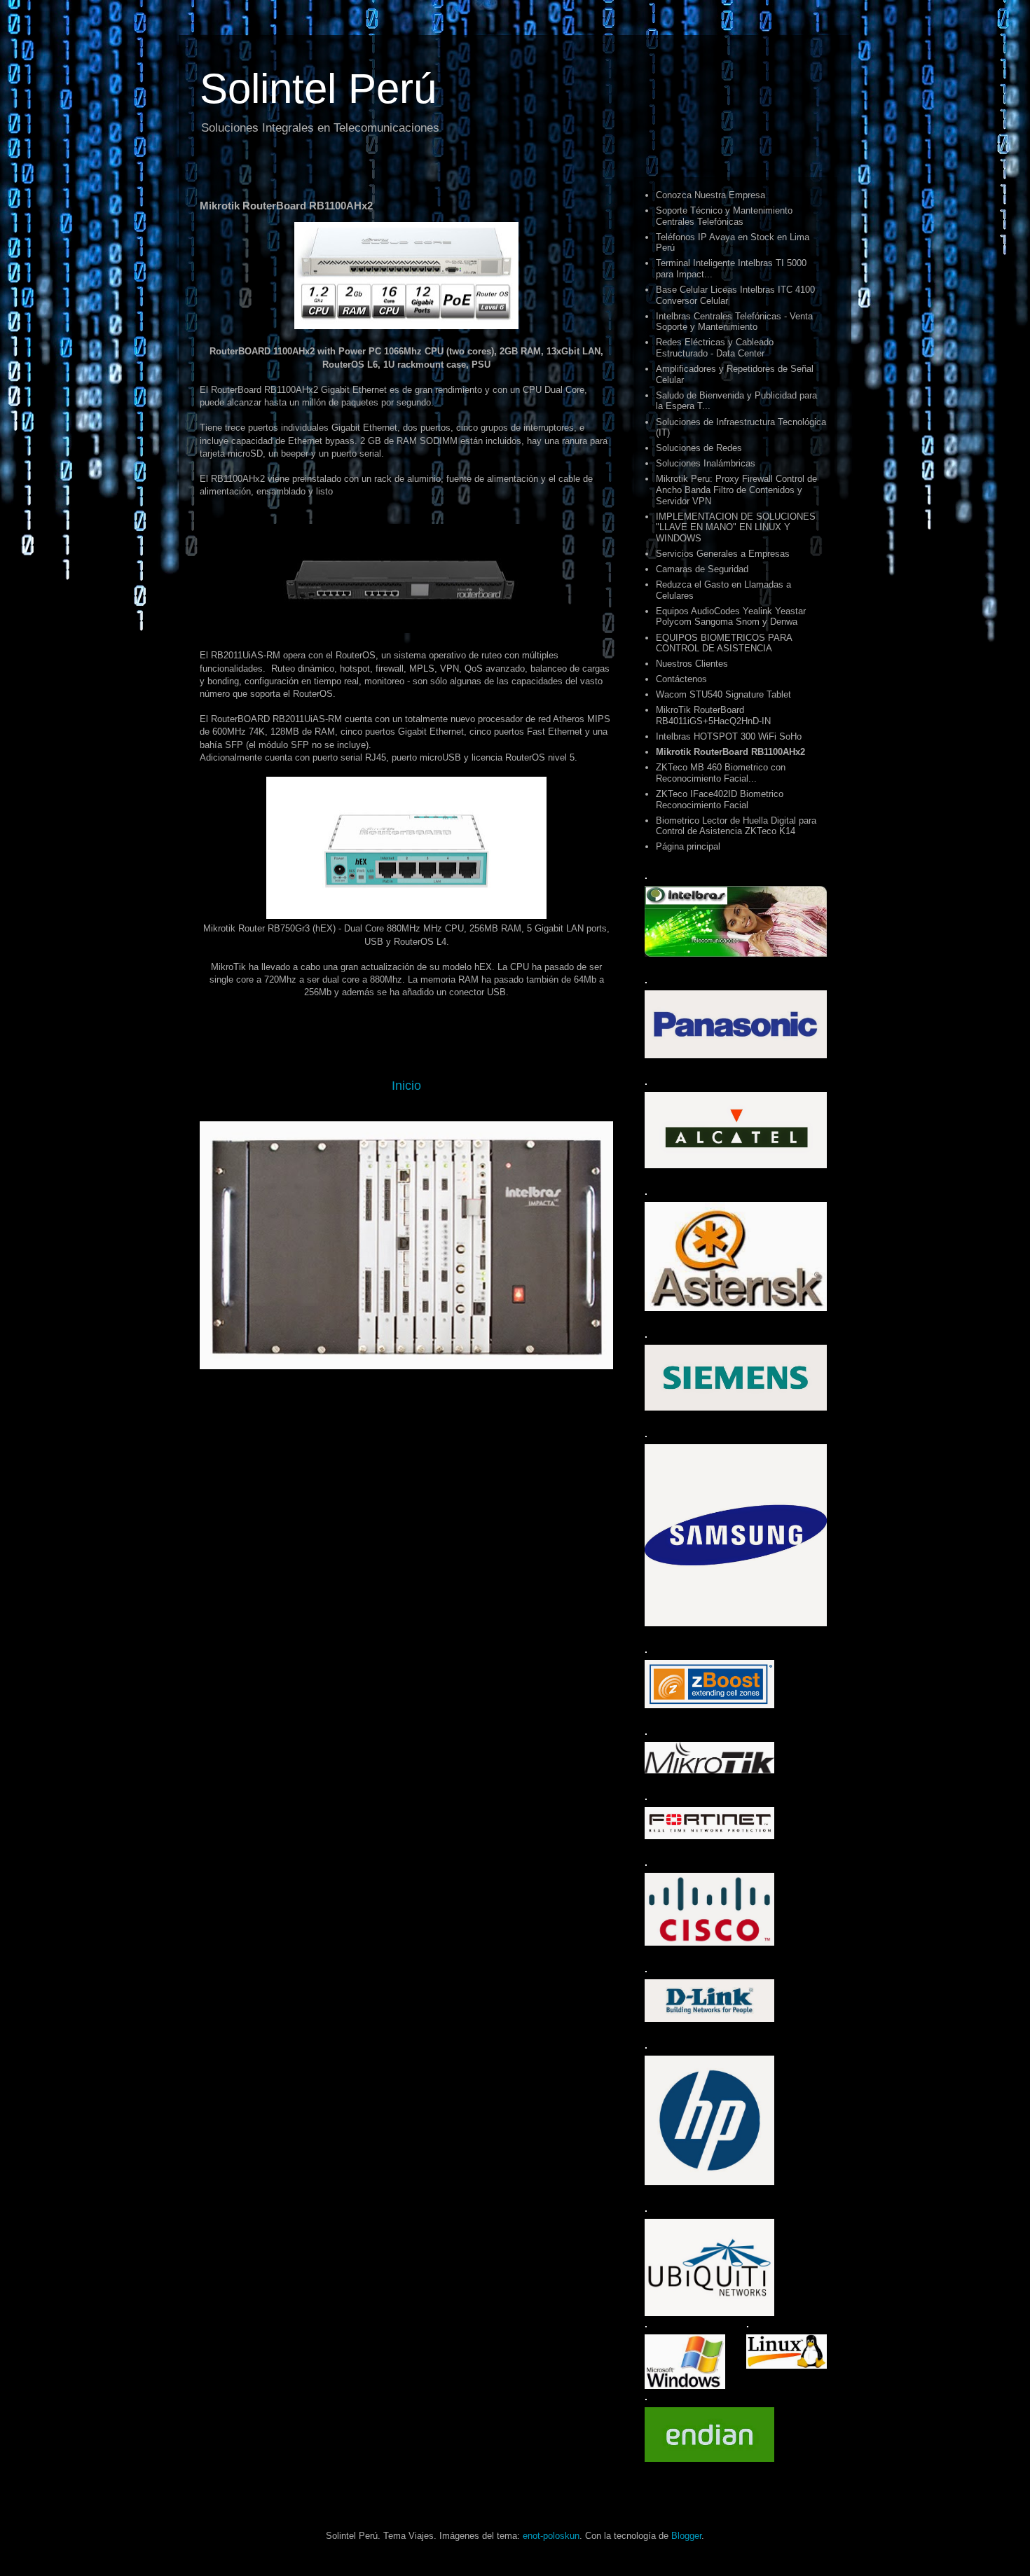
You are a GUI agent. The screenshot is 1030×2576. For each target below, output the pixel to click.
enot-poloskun (551, 2536)
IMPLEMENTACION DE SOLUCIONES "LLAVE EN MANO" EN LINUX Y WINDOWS (736, 527)
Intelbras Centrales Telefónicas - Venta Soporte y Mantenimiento (734, 322)
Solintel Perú (318, 89)
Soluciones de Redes (699, 448)
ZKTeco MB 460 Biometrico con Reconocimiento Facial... (721, 773)
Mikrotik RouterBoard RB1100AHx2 (730, 752)
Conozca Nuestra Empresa (710, 195)
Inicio (406, 1086)
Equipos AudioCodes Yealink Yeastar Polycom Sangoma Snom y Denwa (731, 617)
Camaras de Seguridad (702, 569)
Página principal (688, 846)
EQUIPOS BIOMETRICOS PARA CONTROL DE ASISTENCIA (724, 643)
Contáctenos (681, 679)
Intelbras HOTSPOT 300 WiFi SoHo (729, 736)
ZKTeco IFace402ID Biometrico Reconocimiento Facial (720, 799)
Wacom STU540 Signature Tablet (723, 694)
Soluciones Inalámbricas (706, 463)
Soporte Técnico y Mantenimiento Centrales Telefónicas (724, 216)
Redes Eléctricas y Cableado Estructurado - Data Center (715, 348)
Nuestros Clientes (692, 664)
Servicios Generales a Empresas (723, 554)
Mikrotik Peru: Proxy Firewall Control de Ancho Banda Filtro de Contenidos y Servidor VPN (736, 490)
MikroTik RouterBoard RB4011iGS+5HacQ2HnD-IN (713, 715)
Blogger (686, 2536)
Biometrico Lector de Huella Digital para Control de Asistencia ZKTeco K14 (736, 826)
